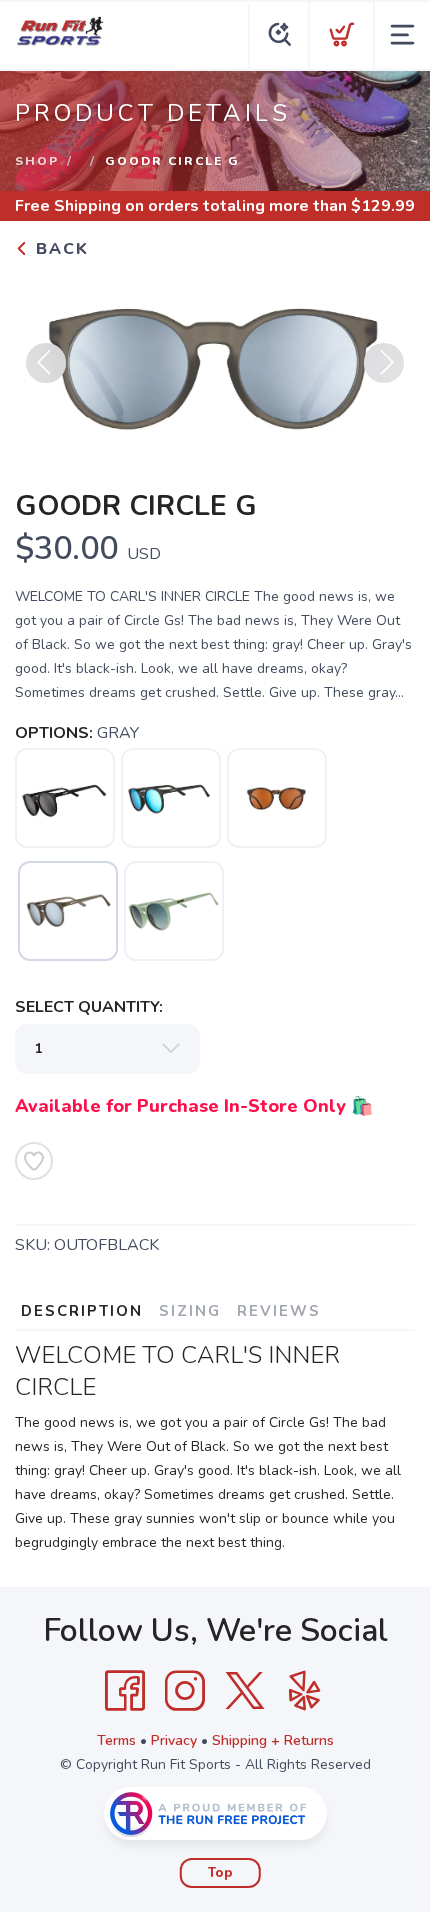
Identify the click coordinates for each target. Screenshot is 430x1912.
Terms (116, 1740)
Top (220, 1873)
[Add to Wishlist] (34, 1161)
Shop (37, 161)
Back (59, 249)
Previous (46, 363)
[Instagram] (185, 1691)
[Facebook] (125, 1691)
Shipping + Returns (273, 1740)
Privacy (174, 1740)
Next (384, 363)
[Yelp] (305, 1691)
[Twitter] (245, 1691)
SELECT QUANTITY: (89, 1007)
